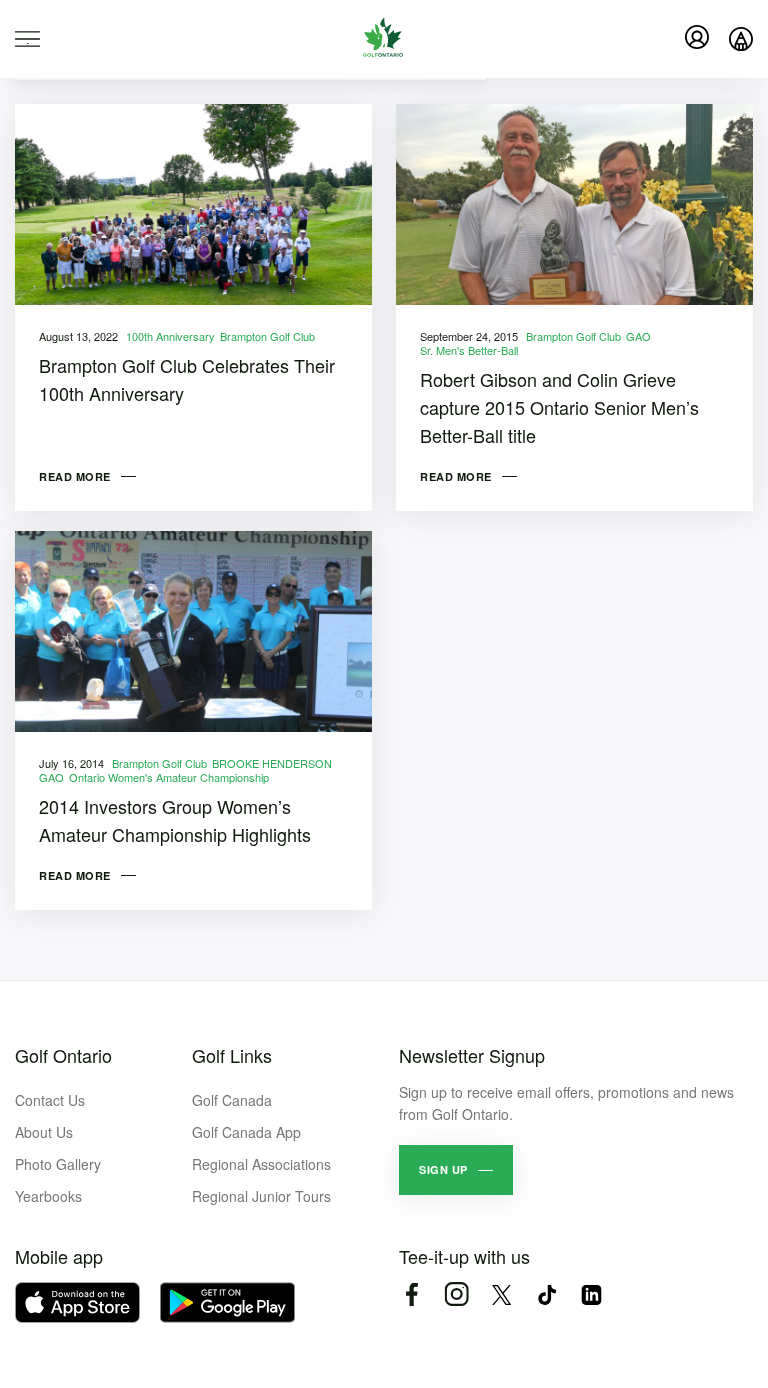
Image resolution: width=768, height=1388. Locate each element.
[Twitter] (501, 1294)
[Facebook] (411, 1294)
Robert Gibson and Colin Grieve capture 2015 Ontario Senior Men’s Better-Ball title (559, 407)
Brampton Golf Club (267, 336)
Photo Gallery (58, 1164)
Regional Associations (261, 1164)
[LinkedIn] (591, 1294)
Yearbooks (48, 1196)
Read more (75, 476)
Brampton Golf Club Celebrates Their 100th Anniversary (187, 379)
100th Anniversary (170, 336)
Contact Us (50, 1100)
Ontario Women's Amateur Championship (169, 777)
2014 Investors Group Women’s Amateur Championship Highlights (175, 820)
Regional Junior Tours (261, 1196)
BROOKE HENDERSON (272, 763)
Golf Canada (232, 1100)
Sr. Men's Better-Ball (469, 350)
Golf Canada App (246, 1132)
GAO (638, 336)
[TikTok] (546, 1294)
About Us (44, 1132)
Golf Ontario (63, 1055)
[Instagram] (456, 1294)
